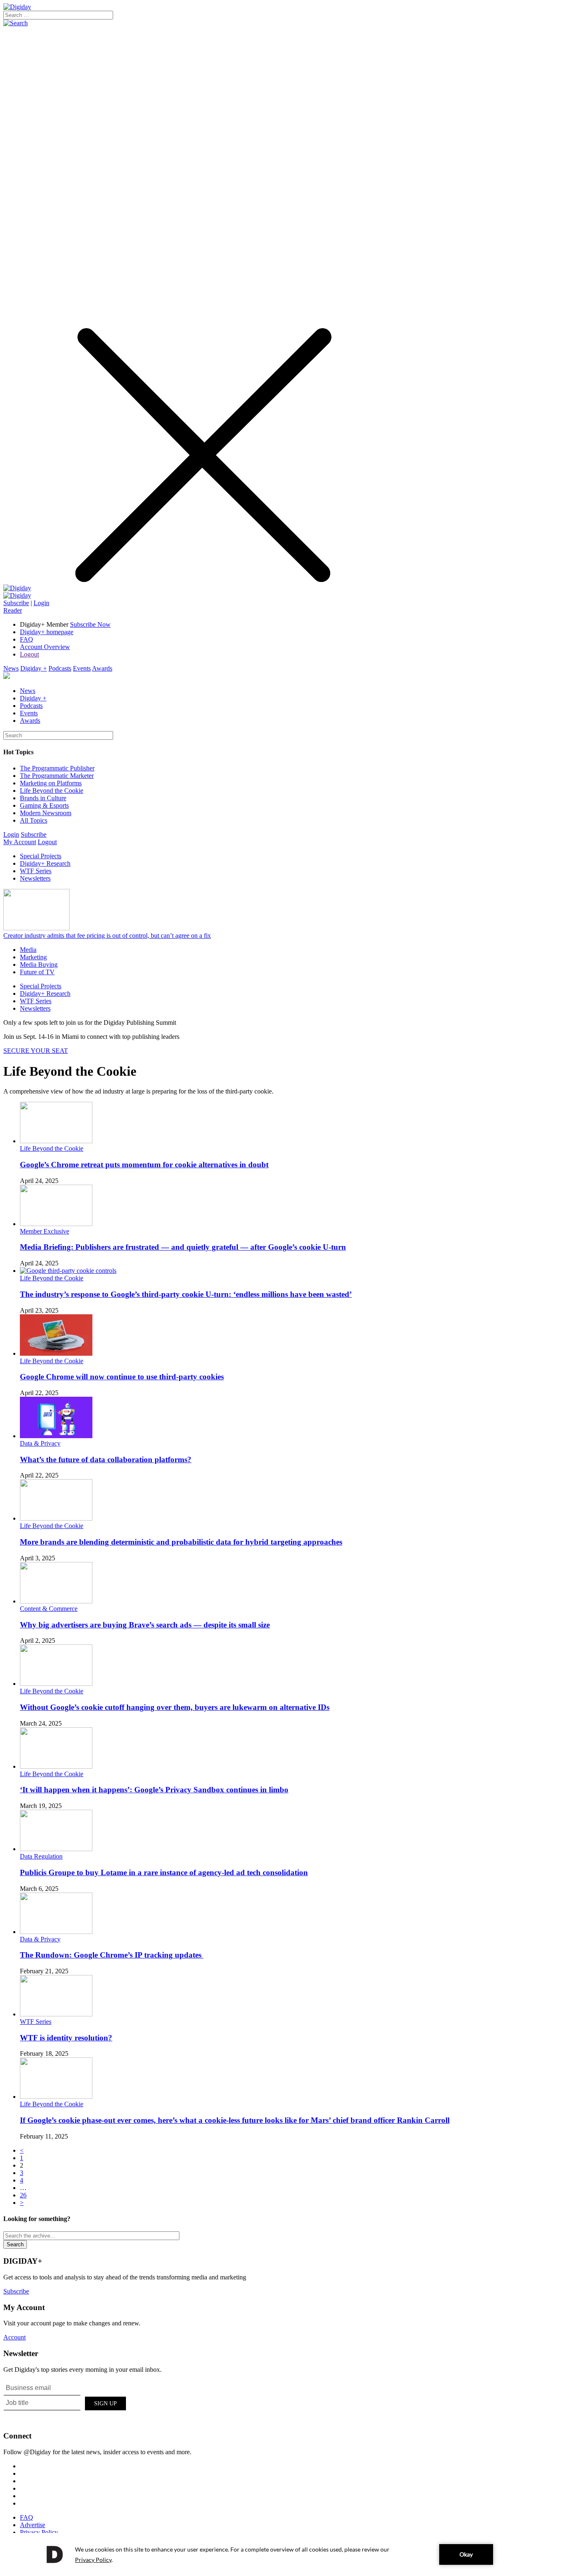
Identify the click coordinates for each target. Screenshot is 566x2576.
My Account (20, 842)
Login (41, 603)
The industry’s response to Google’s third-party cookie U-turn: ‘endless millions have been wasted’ (186, 1294)
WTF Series (36, 871)
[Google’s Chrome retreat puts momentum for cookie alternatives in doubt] (56, 1141)
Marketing (33, 957)
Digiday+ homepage (47, 632)
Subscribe (16, 603)
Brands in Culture (43, 798)
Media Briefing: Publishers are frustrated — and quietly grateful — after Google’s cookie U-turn (183, 1247)
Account (15, 2337)
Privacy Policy (39, 2532)
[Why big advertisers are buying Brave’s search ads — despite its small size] (56, 1601)
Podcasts (60, 668)
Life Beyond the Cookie (52, 791)
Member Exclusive (45, 1231)
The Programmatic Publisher (57, 768)
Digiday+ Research (45, 863)
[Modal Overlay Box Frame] (65, 2402)
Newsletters (35, 878)
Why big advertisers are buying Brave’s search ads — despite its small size (145, 1625)
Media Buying (39, 964)
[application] (283, 2554)
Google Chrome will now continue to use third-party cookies (122, 1377)
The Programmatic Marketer (57, 776)
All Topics (34, 820)
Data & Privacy (40, 1443)
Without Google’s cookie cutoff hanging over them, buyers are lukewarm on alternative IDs (175, 1707)
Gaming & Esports (44, 805)
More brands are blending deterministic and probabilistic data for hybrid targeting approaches (181, 1542)
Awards (102, 668)
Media (28, 950)
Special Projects (41, 856)
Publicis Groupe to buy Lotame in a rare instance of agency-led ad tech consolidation (164, 1872)
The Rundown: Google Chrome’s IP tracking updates (112, 1955)
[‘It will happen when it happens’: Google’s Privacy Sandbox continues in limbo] (56, 1766)
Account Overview (45, 647)
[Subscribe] (17, 595)
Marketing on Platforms (51, 783)
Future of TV (37, 972)
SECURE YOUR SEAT (36, 1051)
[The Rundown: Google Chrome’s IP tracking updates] (56, 1932)
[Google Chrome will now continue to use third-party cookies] (56, 1353)
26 (23, 2195)
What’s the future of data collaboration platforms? (106, 1459)
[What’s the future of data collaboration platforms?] (56, 1436)
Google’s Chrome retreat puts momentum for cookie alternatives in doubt (144, 1165)
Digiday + (34, 668)
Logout (29, 654)
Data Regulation (41, 1856)
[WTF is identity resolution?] (56, 2014)
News (11, 668)
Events (82, 668)
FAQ (27, 639)
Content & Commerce (49, 1609)
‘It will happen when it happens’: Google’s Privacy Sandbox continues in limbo (154, 1790)
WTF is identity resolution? (66, 2038)
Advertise (33, 2525)
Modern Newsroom (46, 813)
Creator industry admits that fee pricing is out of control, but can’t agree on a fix (107, 936)
